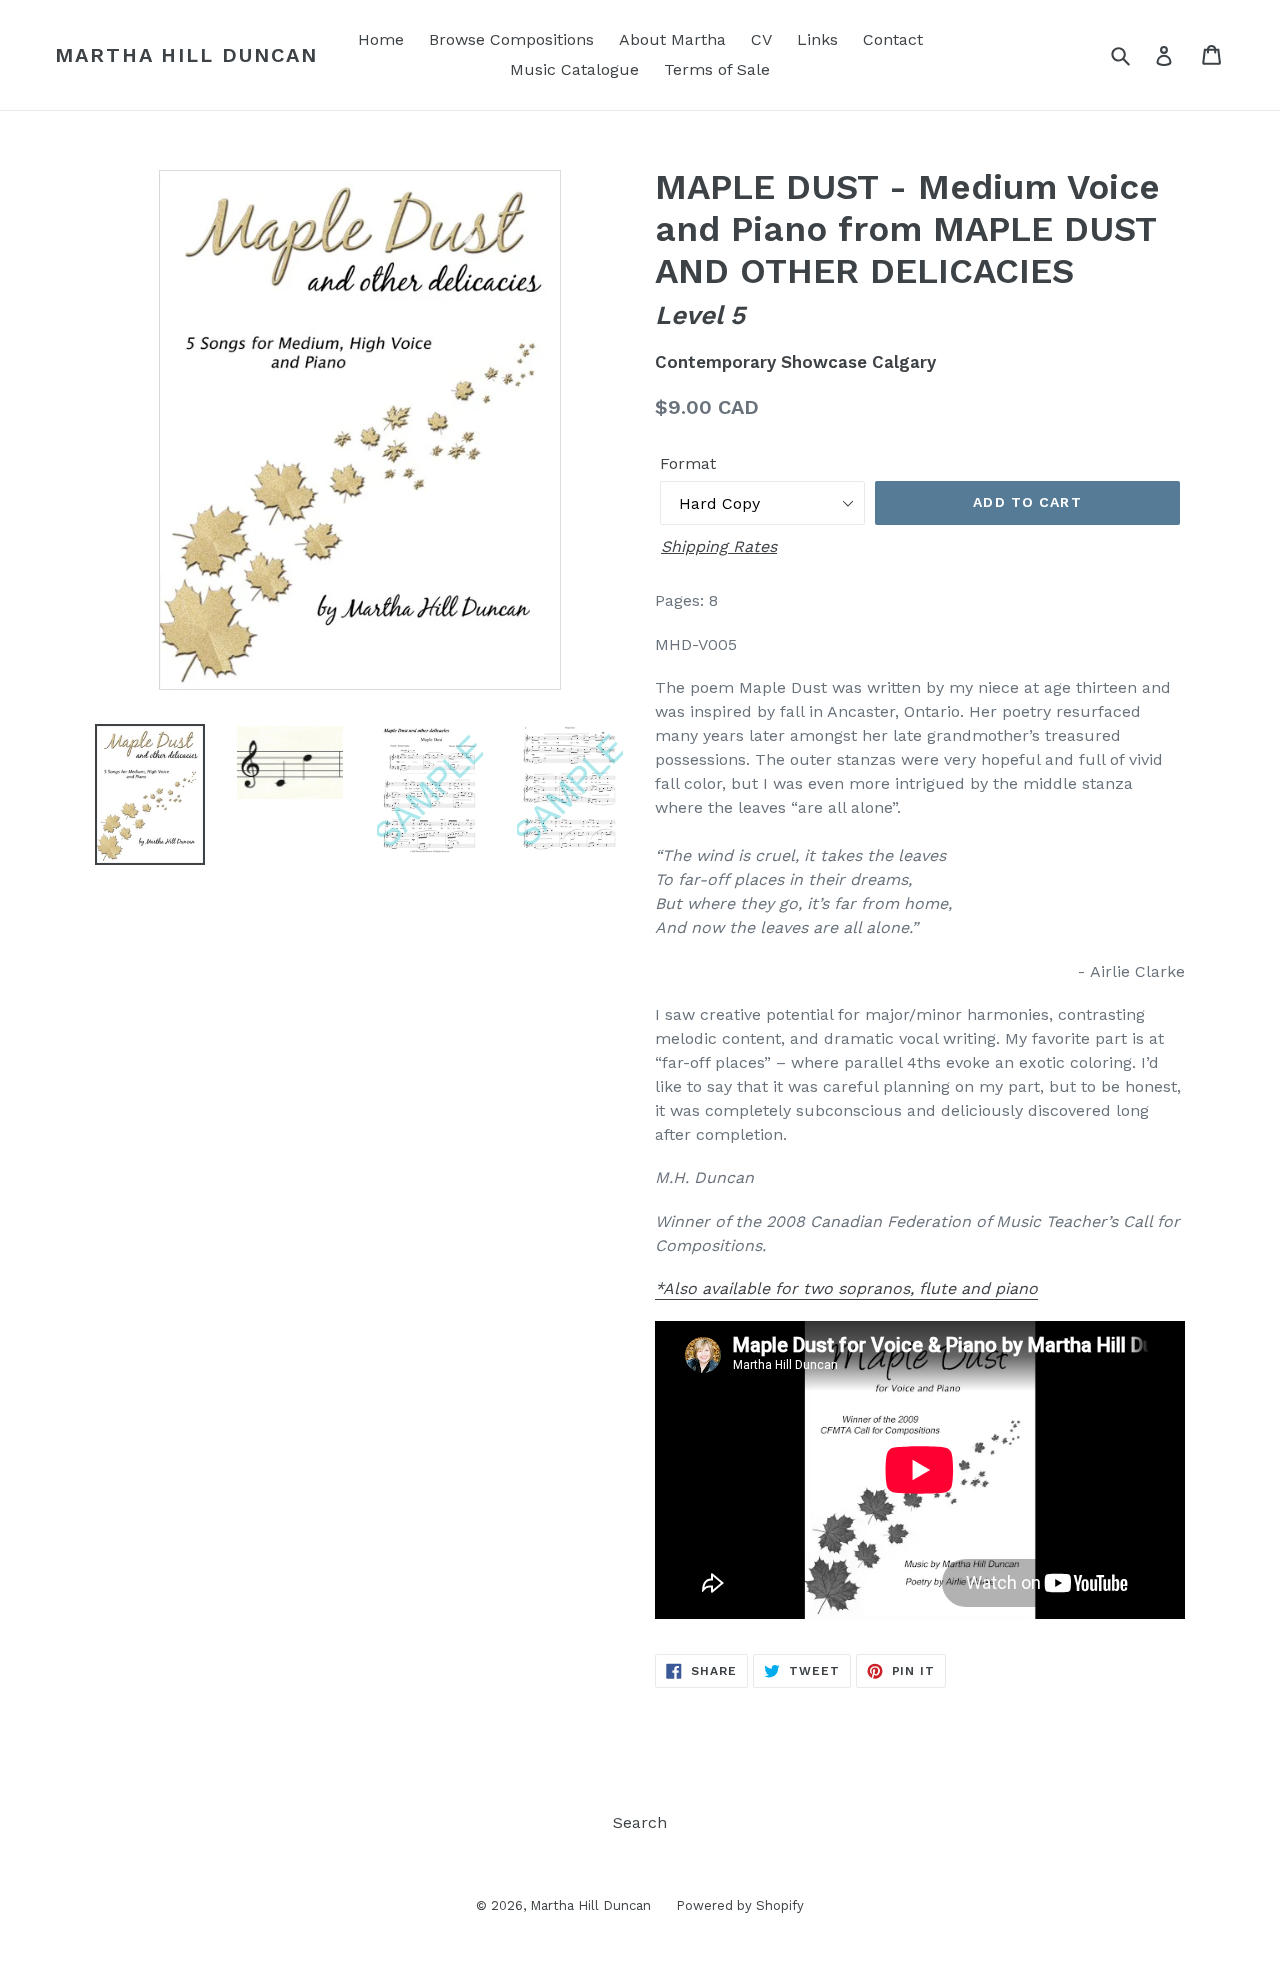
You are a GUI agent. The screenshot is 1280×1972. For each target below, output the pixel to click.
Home (381, 39)
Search (640, 1822)
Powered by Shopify (740, 1905)
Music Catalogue (574, 69)
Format (688, 463)
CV (761, 39)
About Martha (672, 39)
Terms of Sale (717, 69)
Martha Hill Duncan (186, 55)
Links (817, 39)
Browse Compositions (511, 39)
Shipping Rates (719, 546)
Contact (893, 39)
